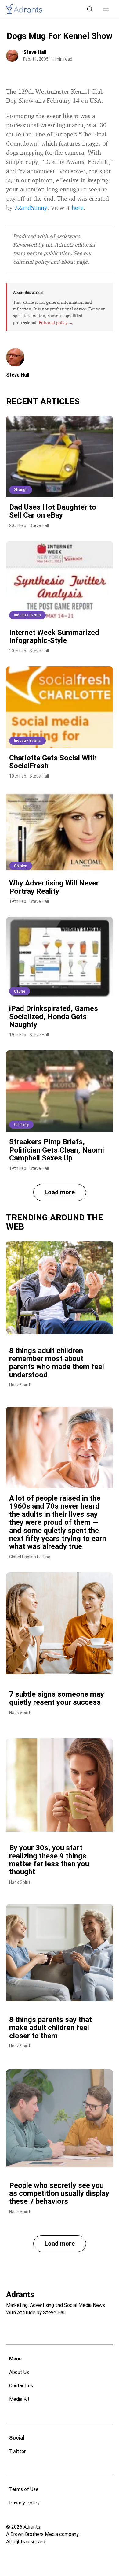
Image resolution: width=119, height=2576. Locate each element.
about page (74, 262)
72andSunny (31, 208)
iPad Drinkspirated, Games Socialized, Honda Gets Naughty (54, 1017)
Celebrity (21, 1125)
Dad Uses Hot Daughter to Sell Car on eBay (53, 511)
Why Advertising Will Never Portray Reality (54, 887)
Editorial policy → (56, 323)
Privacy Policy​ (24, 2503)
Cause (20, 991)
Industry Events (27, 615)
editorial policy (31, 262)
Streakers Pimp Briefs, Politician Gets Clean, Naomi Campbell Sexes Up (57, 1150)
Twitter (17, 2451)
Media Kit (19, 2399)
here (78, 208)
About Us (19, 2372)
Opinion (21, 866)
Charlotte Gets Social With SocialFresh (53, 762)
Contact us (21, 2386)
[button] (106, 9)
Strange (21, 490)
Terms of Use (24, 2489)
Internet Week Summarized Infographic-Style (54, 637)
